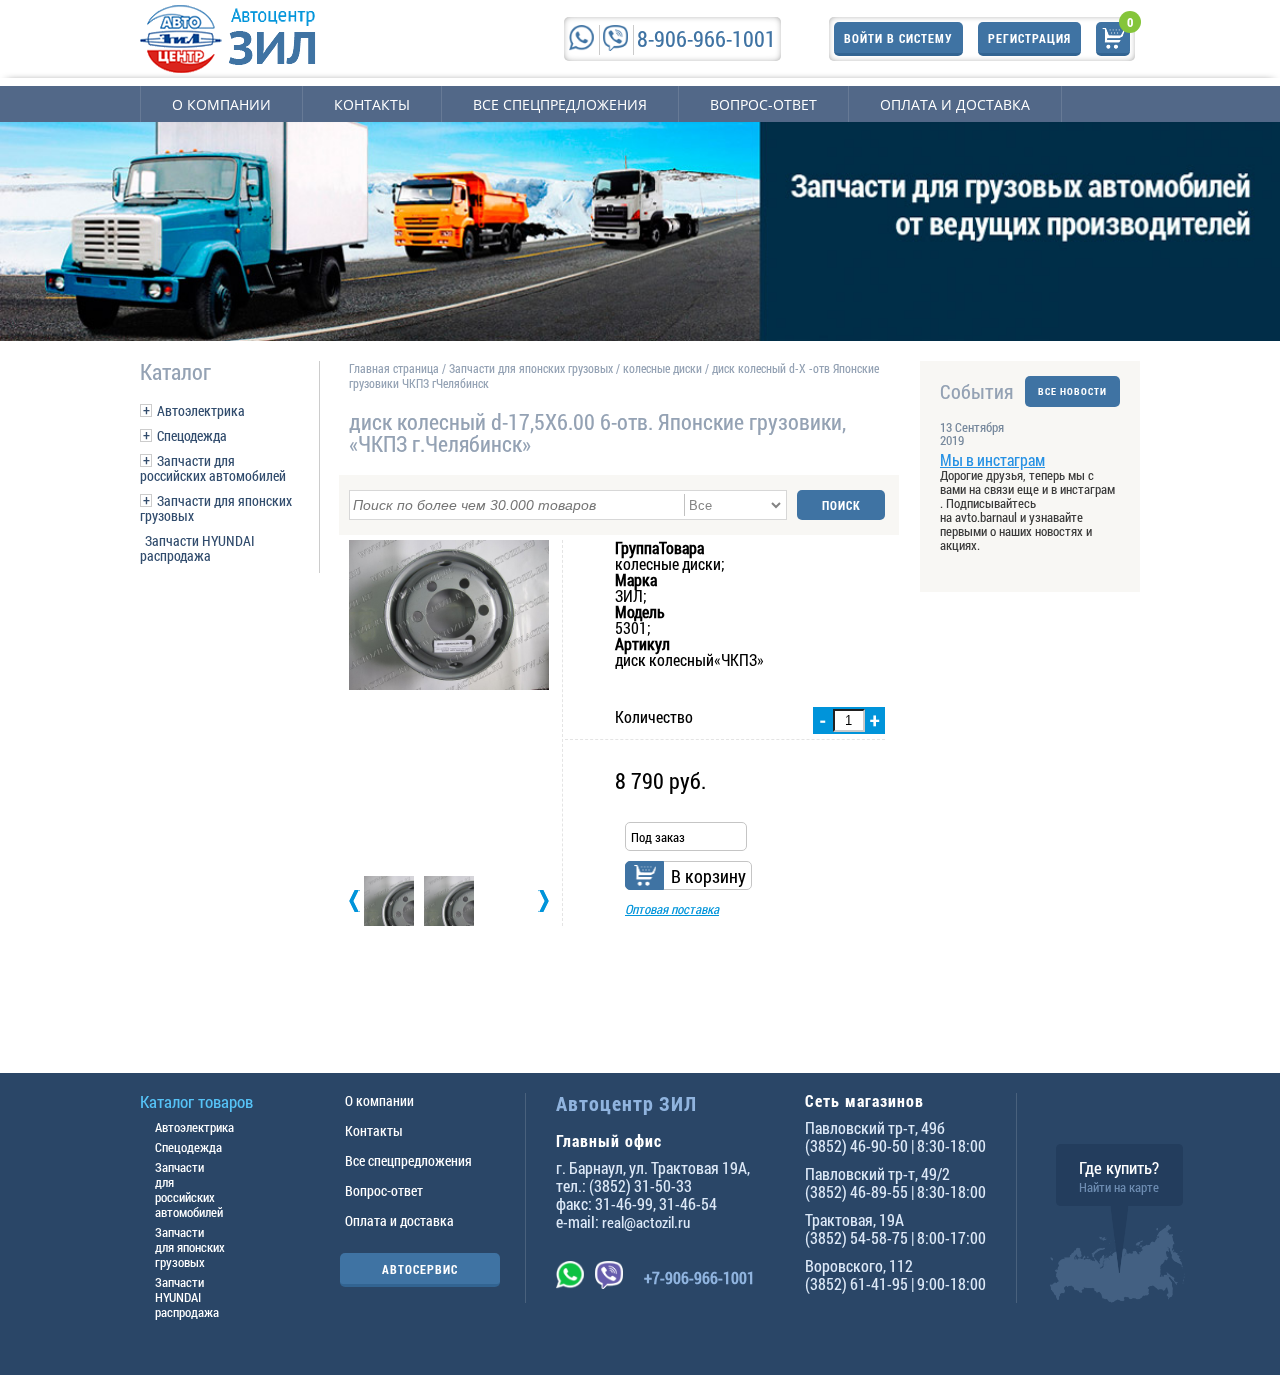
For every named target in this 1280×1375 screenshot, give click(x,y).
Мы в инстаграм (992, 459)
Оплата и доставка (955, 104)
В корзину (708, 876)
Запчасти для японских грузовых (216, 508)
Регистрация (1029, 38)
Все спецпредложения (560, 104)
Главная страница (394, 368)
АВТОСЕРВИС (420, 1269)
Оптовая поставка (672, 909)
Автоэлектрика (201, 410)
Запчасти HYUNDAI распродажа (197, 548)
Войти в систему (898, 38)
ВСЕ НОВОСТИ (1072, 391)
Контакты (372, 104)
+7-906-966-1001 (699, 1277)
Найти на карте (1119, 1187)
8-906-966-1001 (706, 38)
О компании (221, 104)
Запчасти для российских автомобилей (213, 468)
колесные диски (662, 368)
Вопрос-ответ (763, 104)
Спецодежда (192, 435)
